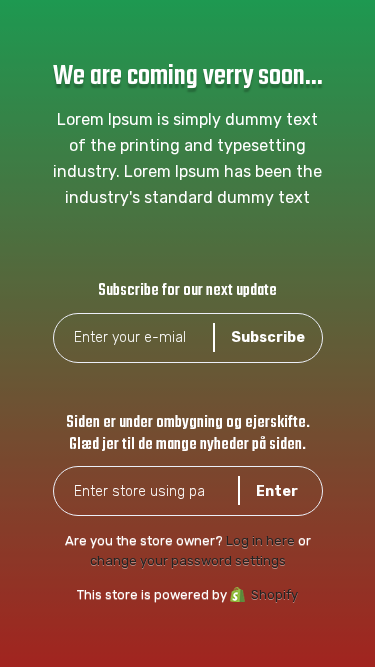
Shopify (274, 594)
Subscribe (268, 337)
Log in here (260, 540)
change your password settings (188, 560)
